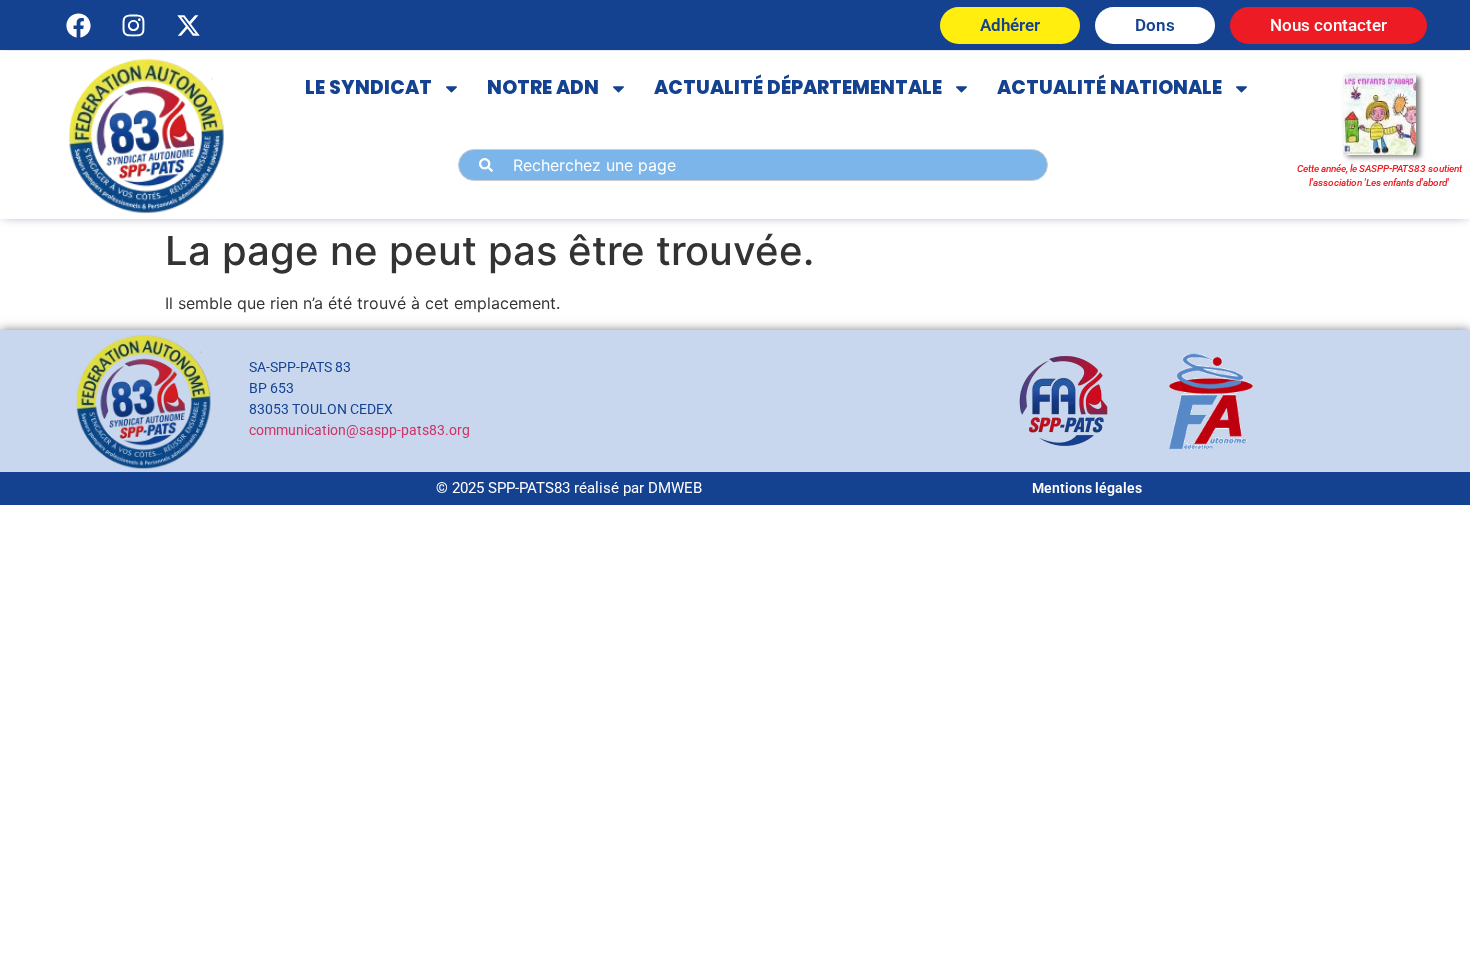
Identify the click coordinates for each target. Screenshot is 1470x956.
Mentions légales (1087, 488)
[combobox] (753, 165)
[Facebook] (78, 25)
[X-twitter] (188, 25)
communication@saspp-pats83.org (359, 430)
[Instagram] (133, 25)
